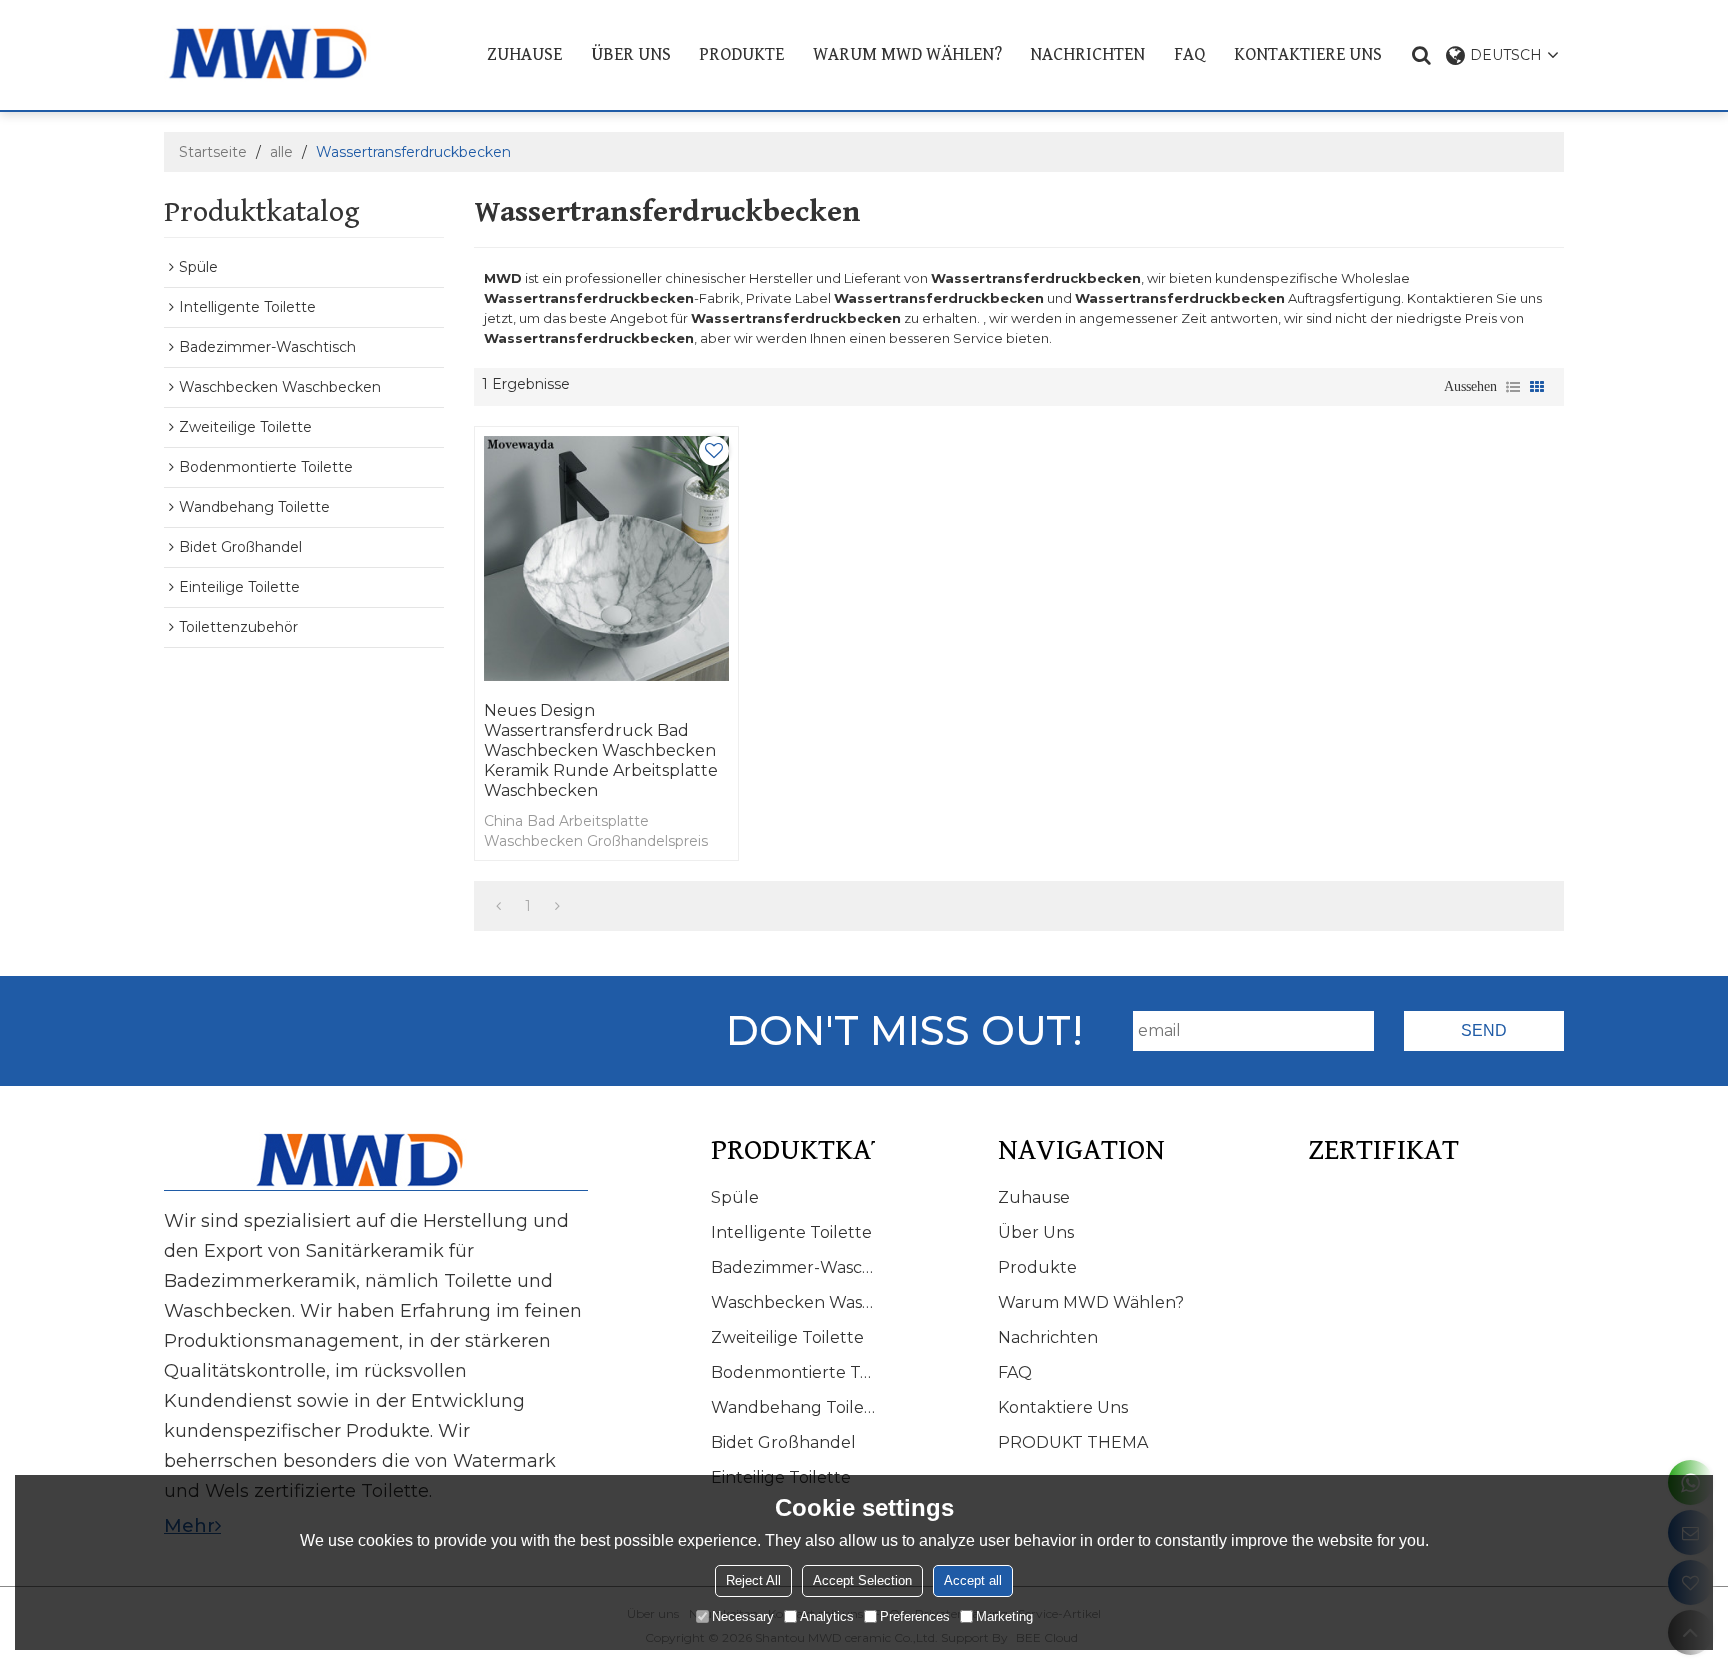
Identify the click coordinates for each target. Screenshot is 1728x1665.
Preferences (915, 1615)
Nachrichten (1087, 54)
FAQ (1189, 54)
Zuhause (524, 54)
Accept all (973, 1579)
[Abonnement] (1484, 1031)
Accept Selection (862, 1579)
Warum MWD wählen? (907, 54)
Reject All (753, 1579)
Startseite (213, 152)
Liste (1513, 387)
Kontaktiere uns (1308, 54)
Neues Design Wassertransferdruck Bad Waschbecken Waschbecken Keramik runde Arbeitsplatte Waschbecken (601, 750)
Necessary (743, 1615)
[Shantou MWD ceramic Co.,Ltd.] (283, 53)
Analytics (827, 1615)
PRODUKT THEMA (1073, 1442)
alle (281, 152)
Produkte (741, 54)
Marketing (1004, 1615)
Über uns (631, 54)
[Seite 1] (498, 906)
